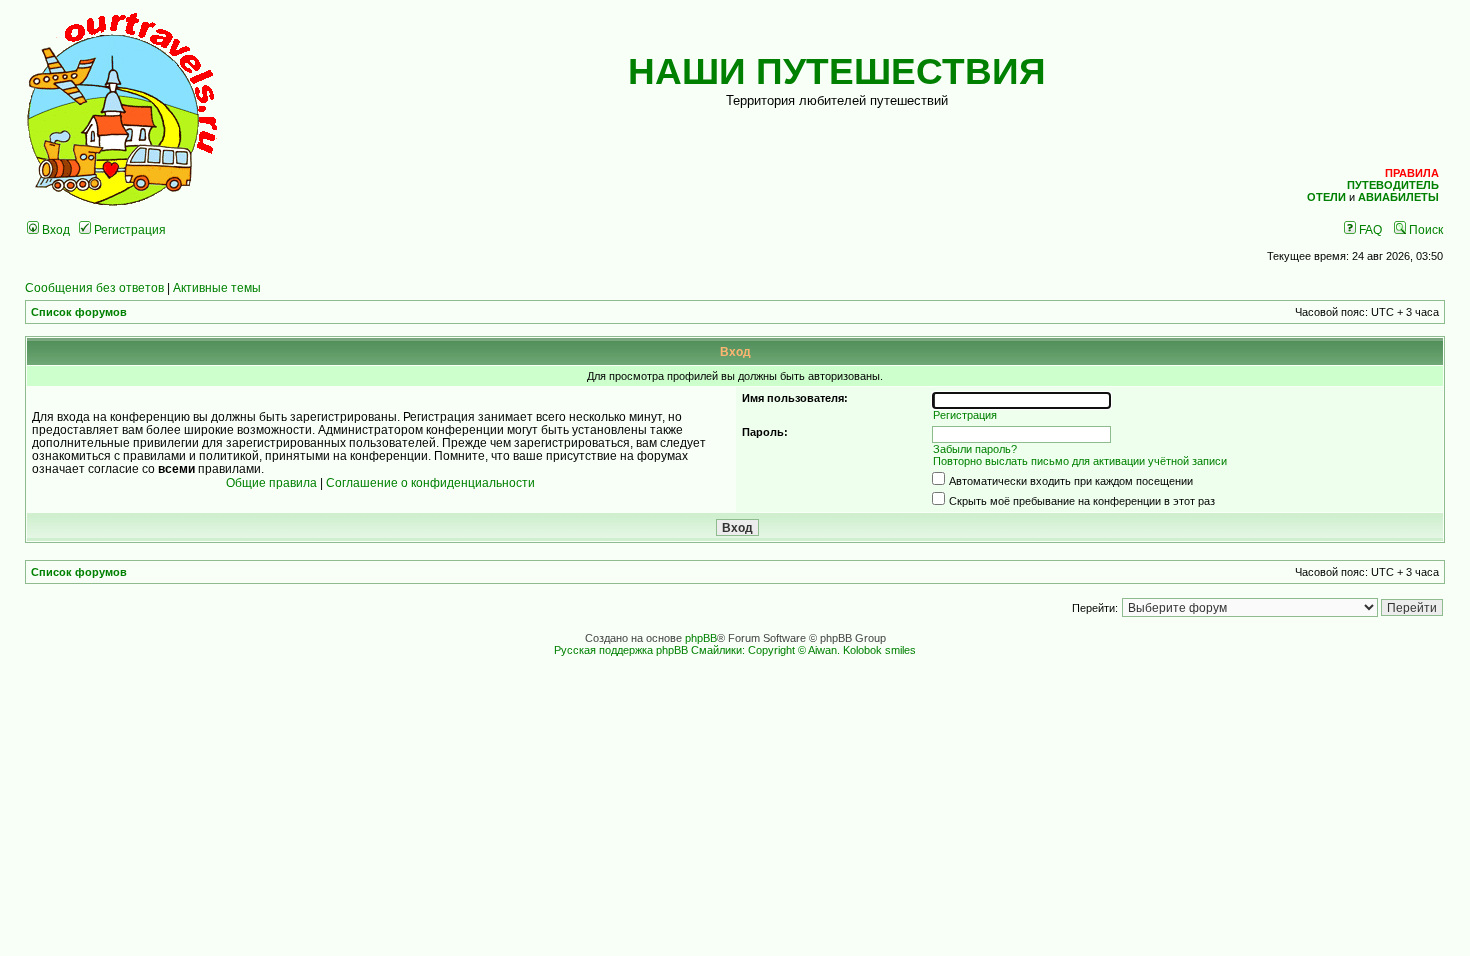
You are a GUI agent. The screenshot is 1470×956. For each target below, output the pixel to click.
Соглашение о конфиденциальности (430, 482)
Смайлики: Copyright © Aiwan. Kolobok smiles (803, 650)
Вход (54, 229)
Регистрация (128, 229)
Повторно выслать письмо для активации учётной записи (1080, 461)
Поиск (1424, 229)
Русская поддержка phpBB (621, 650)
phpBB (701, 638)
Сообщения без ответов (94, 287)
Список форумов (79, 312)
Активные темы (217, 287)
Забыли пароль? (975, 449)
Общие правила (271, 482)
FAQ (1369, 229)
